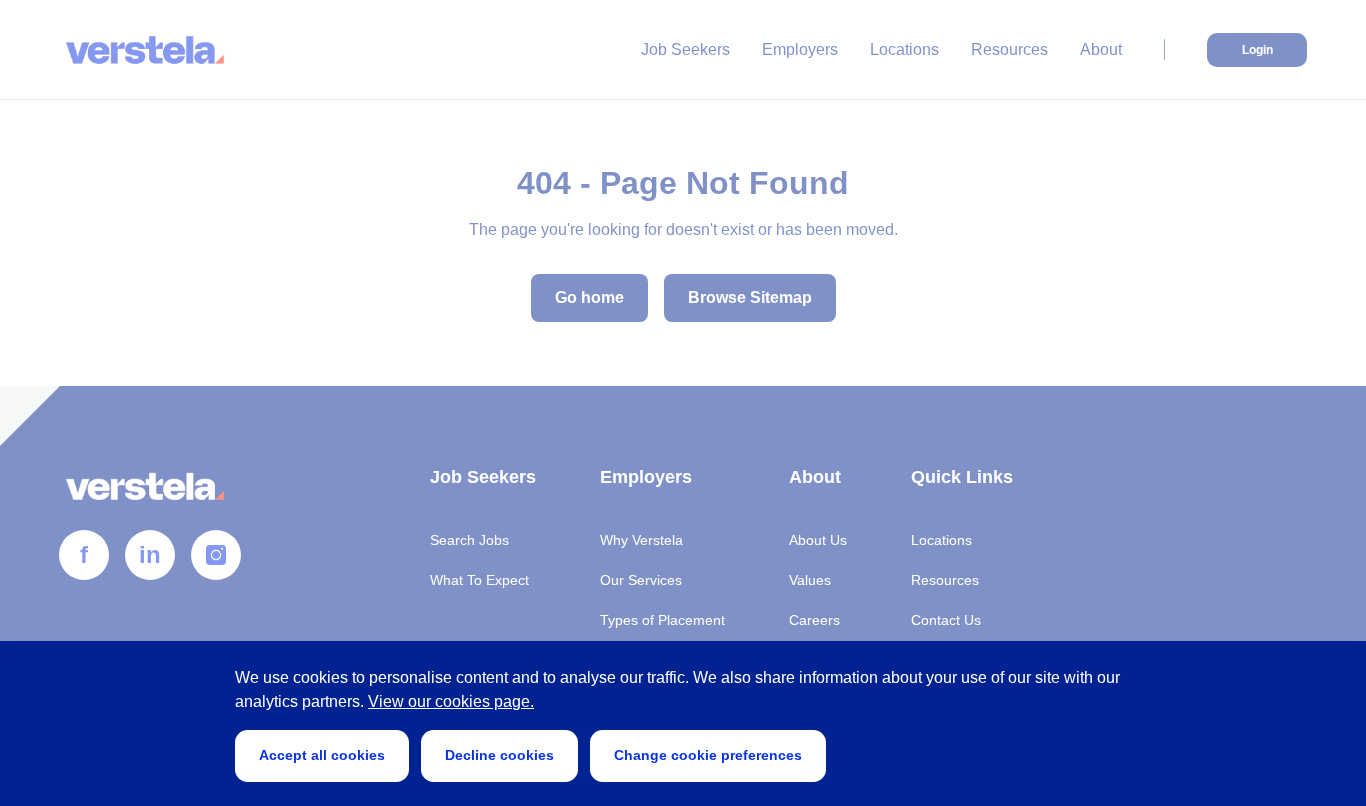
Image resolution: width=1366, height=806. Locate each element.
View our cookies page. (451, 701)
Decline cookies (499, 755)
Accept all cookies (322, 755)
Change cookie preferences (708, 755)
